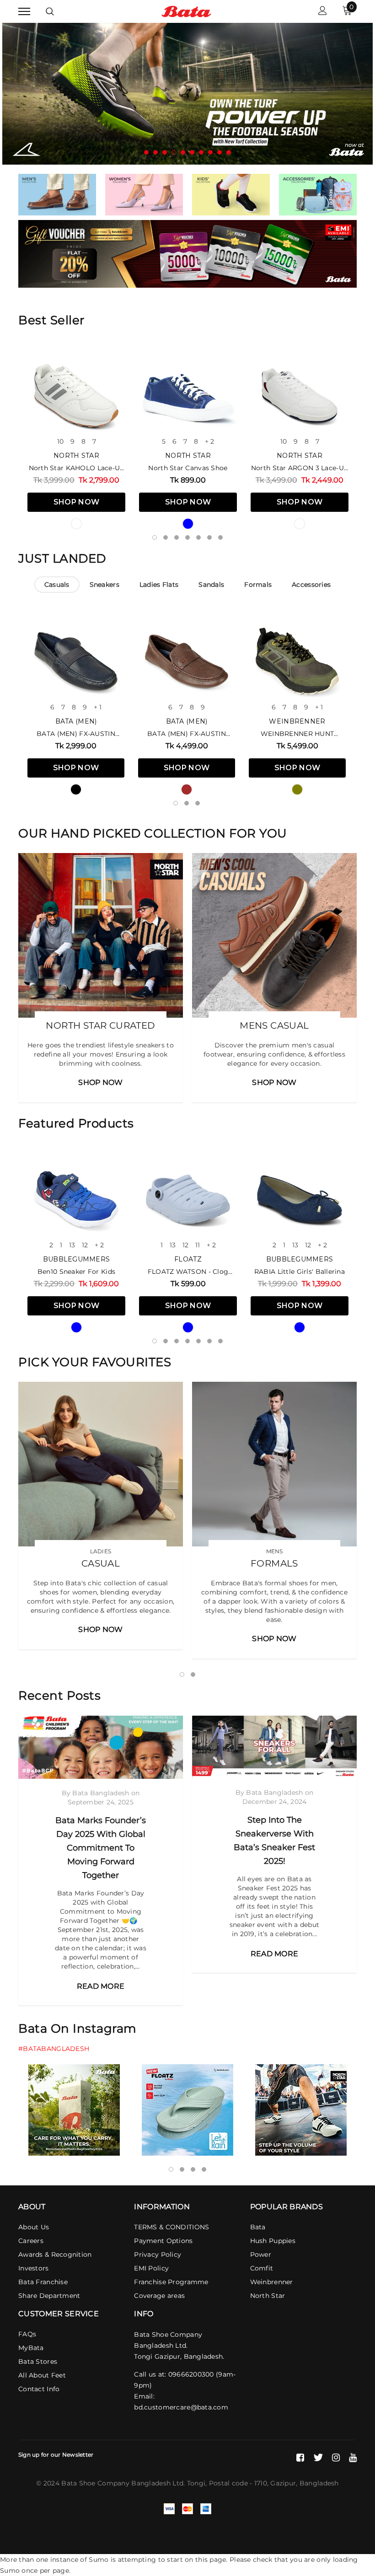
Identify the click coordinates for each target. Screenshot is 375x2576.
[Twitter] (318, 2458)
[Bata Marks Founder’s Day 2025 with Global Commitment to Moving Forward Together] (101, 1747)
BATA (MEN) (76, 721)
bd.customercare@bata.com (181, 2407)
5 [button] (183, 152)
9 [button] (220, 152)
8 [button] (210, 152)
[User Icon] (323, 12)
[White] (76, 524)
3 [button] (165, 152)
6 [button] (192, 152)
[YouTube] (353, 2458)
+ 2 (209, 441)
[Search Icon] (50, 11)
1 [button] (146, 152)
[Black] (76, 789)
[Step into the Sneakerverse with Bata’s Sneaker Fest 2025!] (274, 1747)
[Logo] (186, 11)
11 (198, 1245)
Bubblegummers (77, 1259)
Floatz (188, 1259)
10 (60, 441)
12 (85, 1245)
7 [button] (201, 152)
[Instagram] (336, 2458)
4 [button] (174, 152)
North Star (76, 456)
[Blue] (188, 524)
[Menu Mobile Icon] (24, 12)
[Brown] (187, 789)
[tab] (57, 585)
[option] (187, 94)
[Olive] (297, 789)
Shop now (77, 502)
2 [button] (155, 152)
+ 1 (98, 707)
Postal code (228, 2483)
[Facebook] (300, 2458)
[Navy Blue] (300, 1327)
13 (72, 1245)
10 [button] (229, 152)
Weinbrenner (297, 721)
